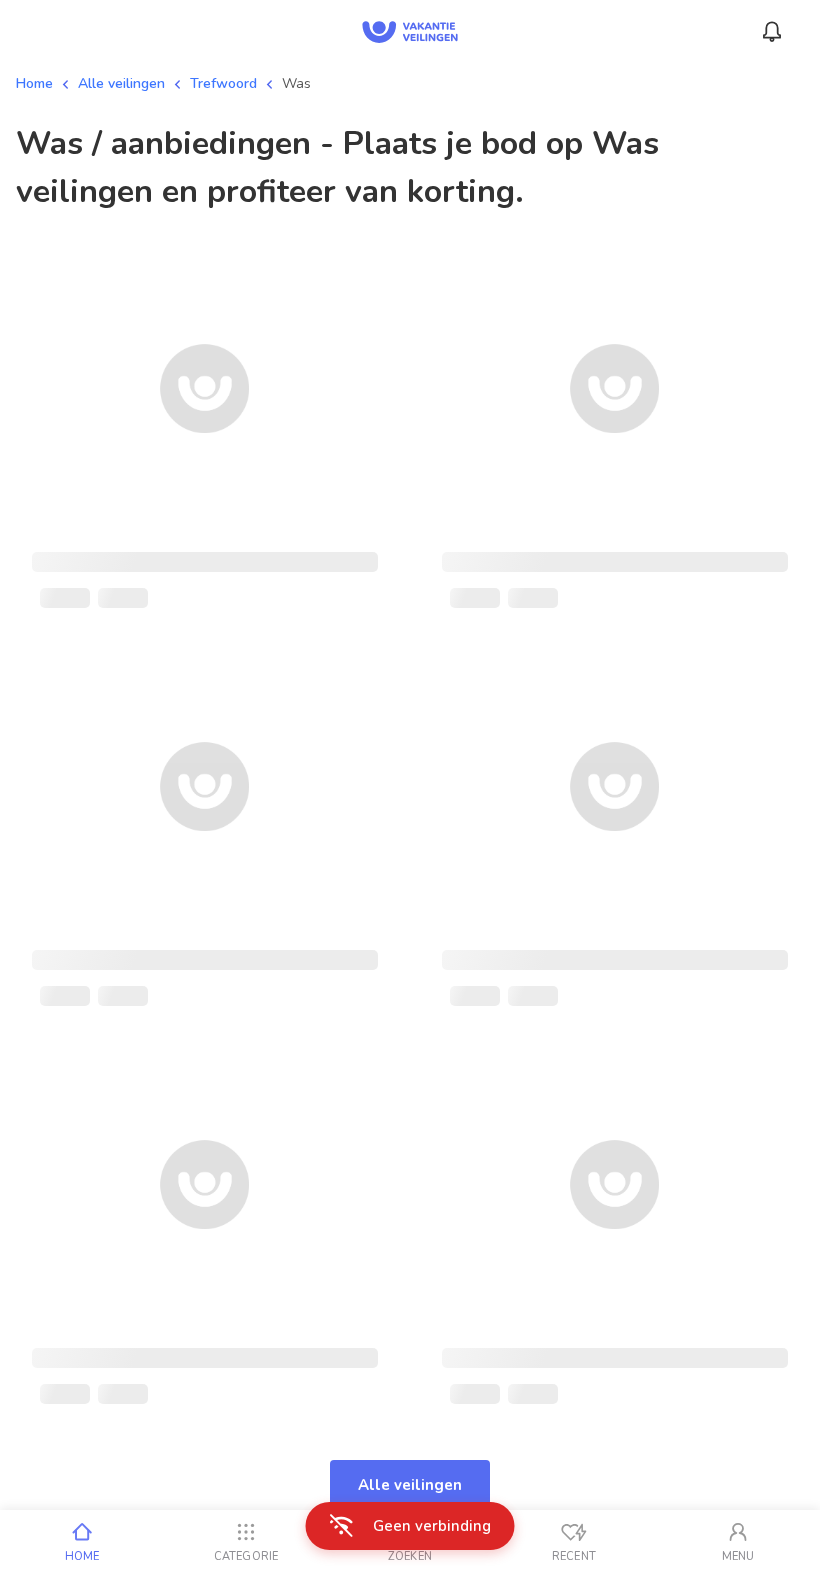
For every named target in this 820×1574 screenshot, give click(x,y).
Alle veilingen (121, 83)
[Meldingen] (772, 32)
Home (34, 83)
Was (296, 83)
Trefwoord (223, 83)
